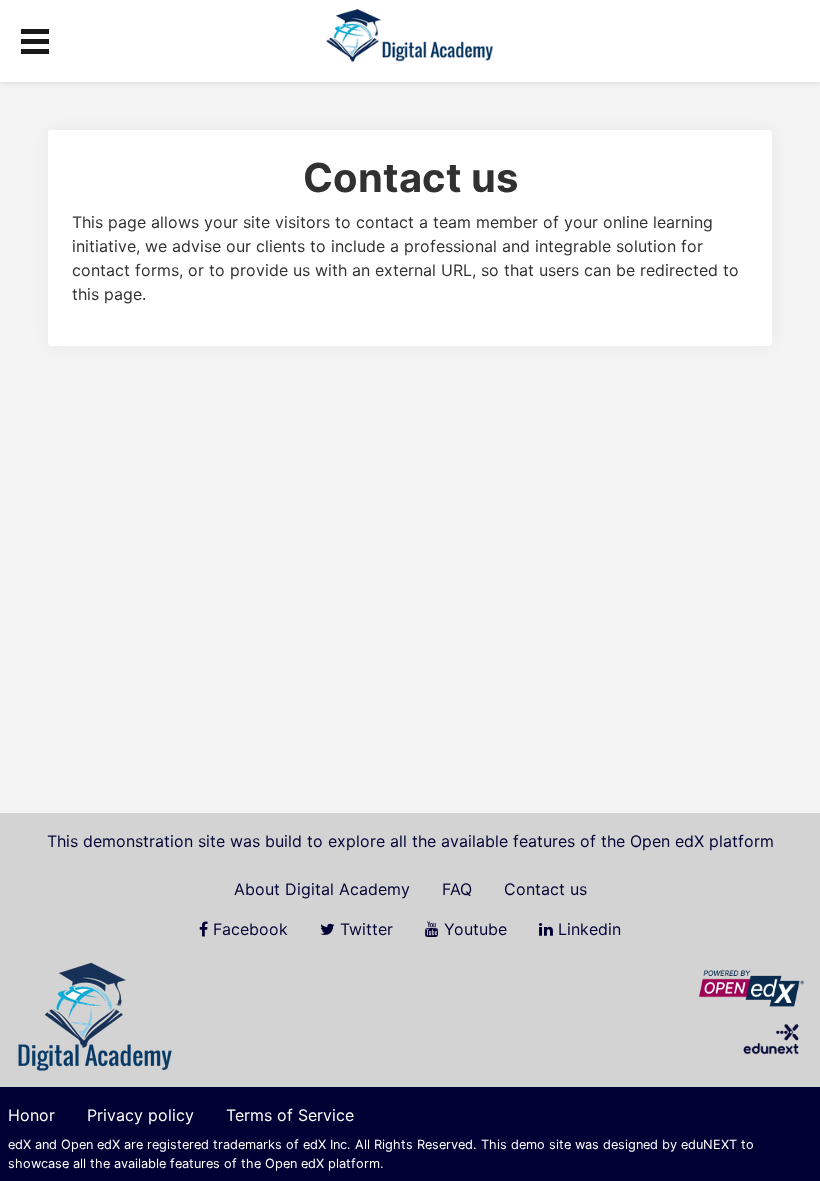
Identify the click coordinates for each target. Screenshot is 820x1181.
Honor (31, 1115)
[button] (35, 38)
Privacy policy (140, 1115)
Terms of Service (290, 1115)
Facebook (248, 929)
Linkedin (587, 929)
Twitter (364, 929)
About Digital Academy (322, 889)
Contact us (545, 889)
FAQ (457, 889)
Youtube (473, 929)
